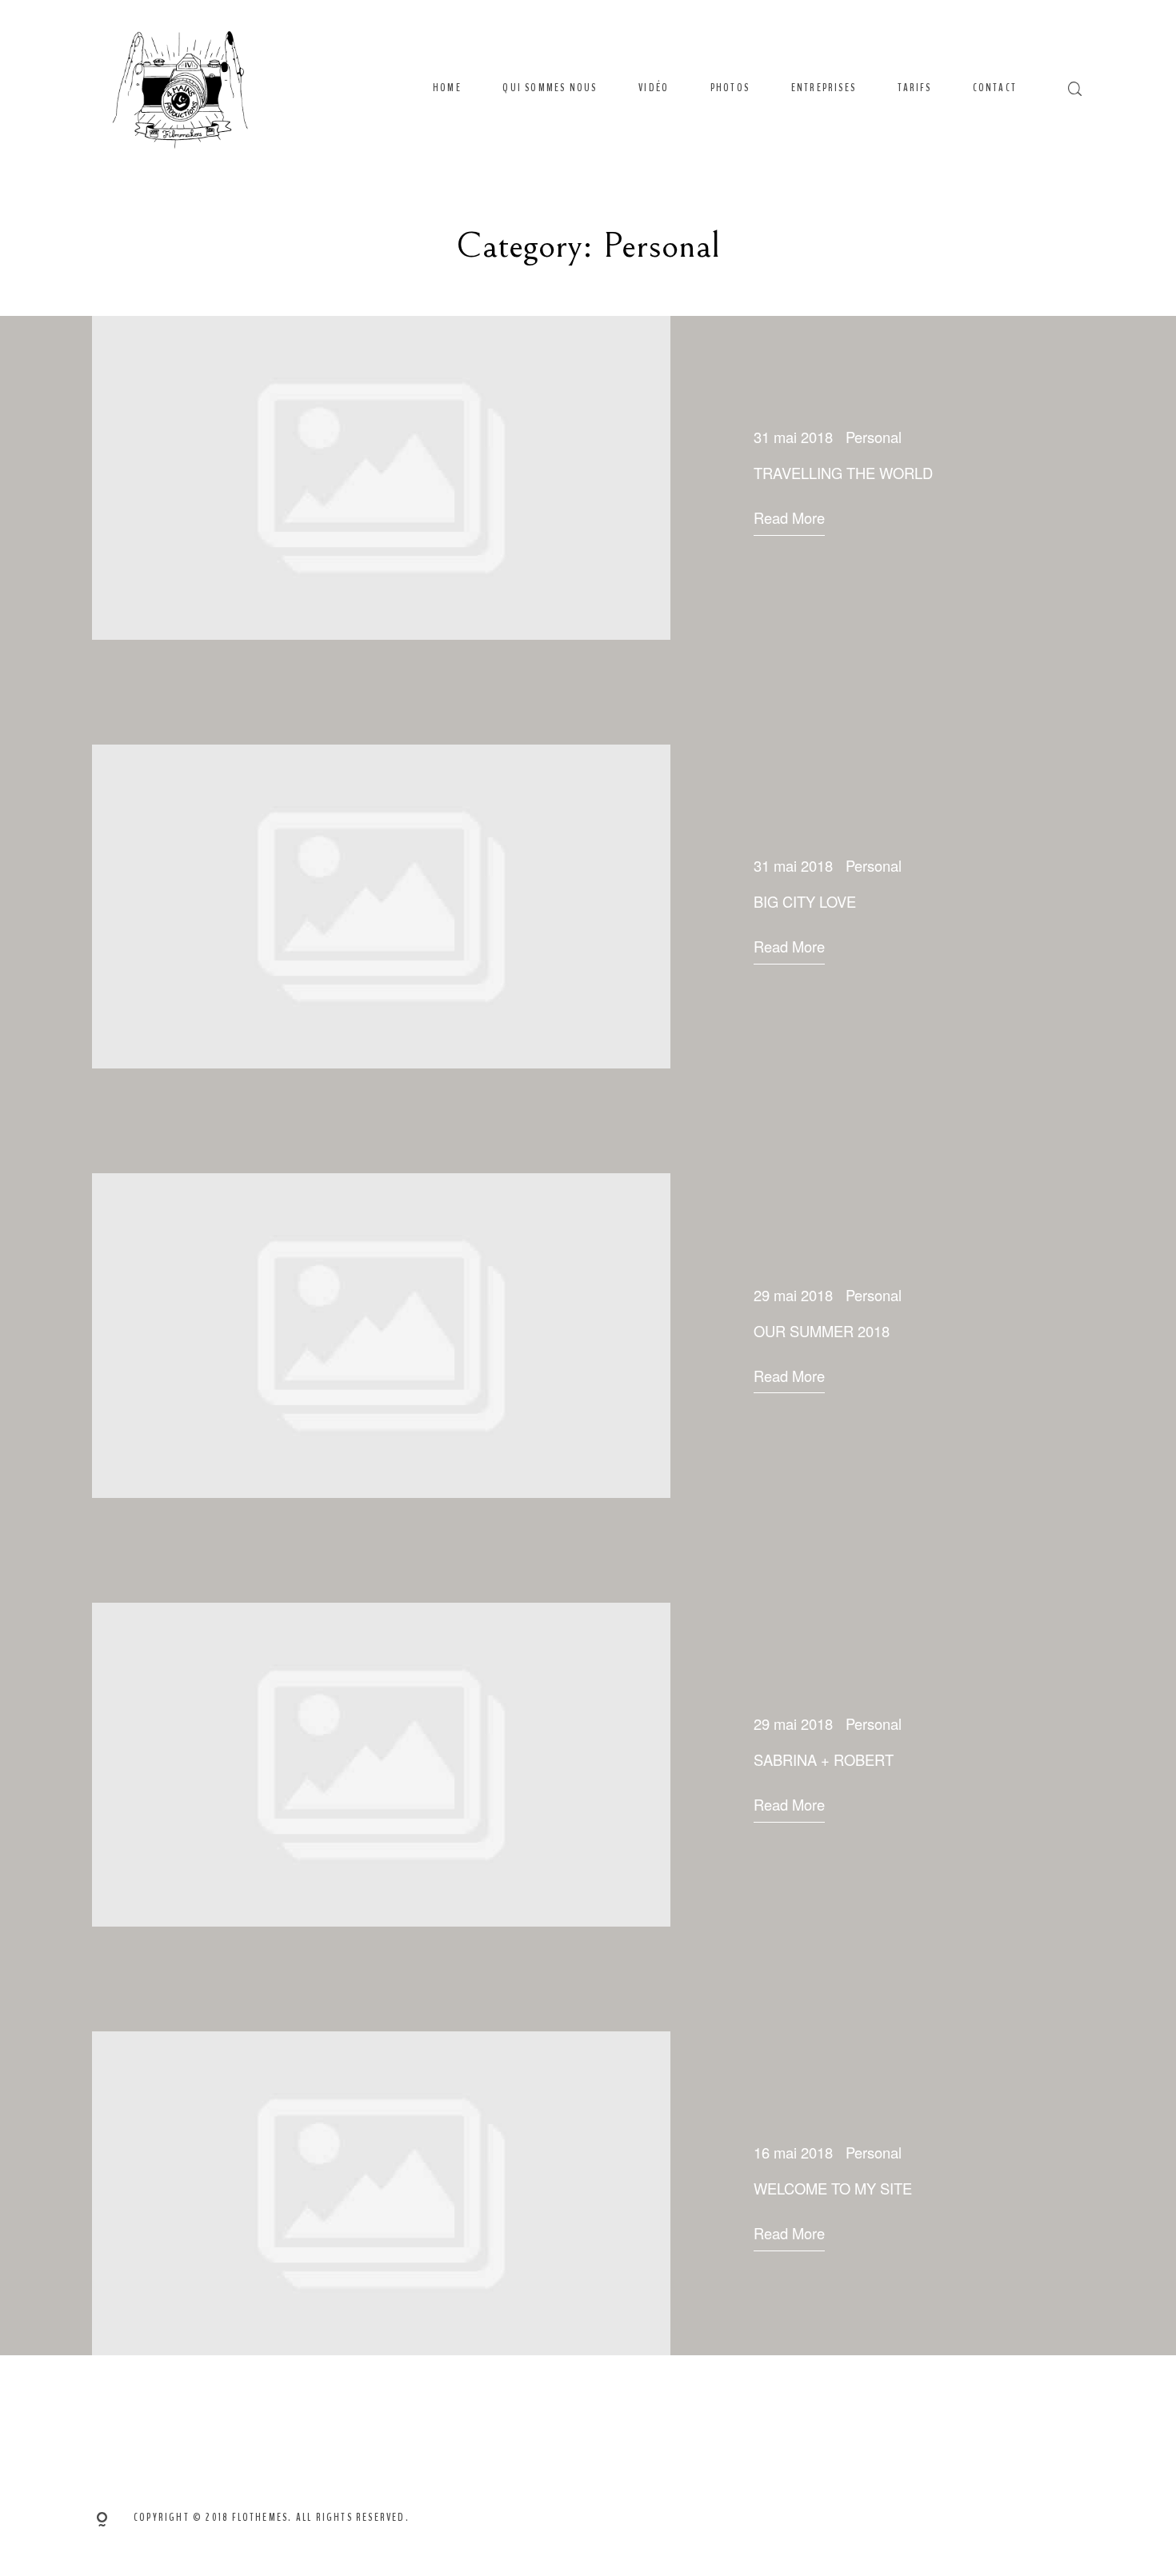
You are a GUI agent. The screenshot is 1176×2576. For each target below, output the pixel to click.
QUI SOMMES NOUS (550, 88)
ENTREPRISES (824, 88)
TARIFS (914, 88)
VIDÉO (654, 88)
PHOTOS (730, 88)
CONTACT (995, 88)
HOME (447, 88)
